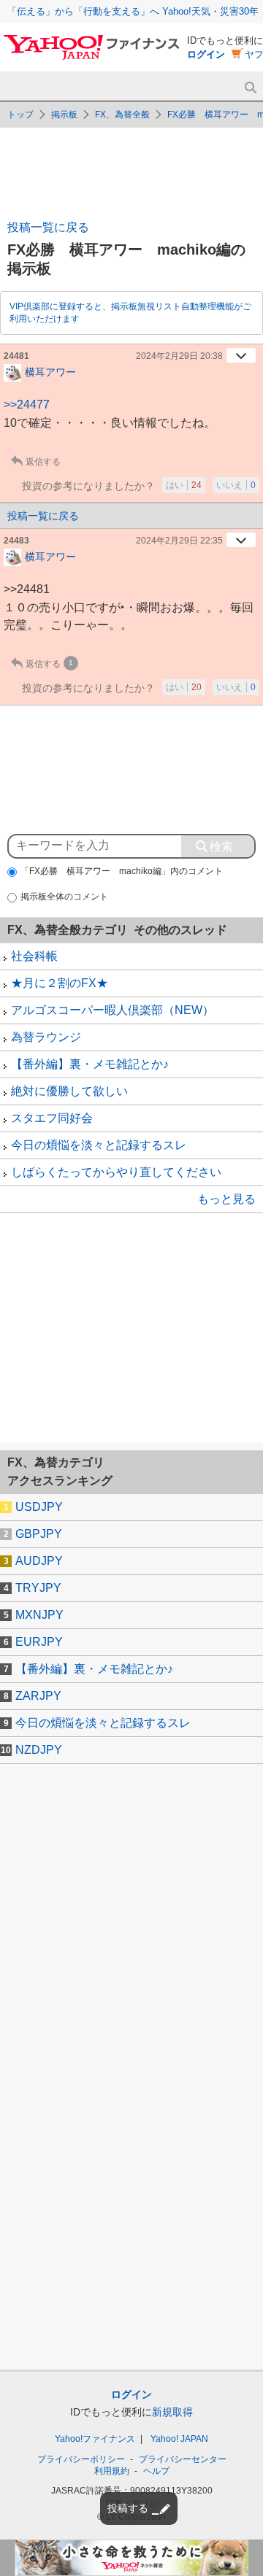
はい (184, 485)
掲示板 (64, 115)
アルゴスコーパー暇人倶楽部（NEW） (113, 1010)
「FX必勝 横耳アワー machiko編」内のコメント (122, 871)
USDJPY (39, 1507)
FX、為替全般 (122, 115)
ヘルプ (156, 2471)
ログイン (206, 54)
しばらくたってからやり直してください (116, 1172)
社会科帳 (34, 956)
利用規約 (112, 2471)
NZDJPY (39, 1750)
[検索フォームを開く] (250, 88)
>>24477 (27, 405)
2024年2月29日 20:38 (179, 356)
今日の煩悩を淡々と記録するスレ (99, 1145)
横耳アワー (50, 371)
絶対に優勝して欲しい (69, 1091)
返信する (43, 462)
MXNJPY (39, 1615)
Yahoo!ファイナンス (95, 2439)
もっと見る (226, 1199)
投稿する (128, 2508)
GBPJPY (39, 1534)
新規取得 (172, 2412)
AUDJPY (39, 1561)
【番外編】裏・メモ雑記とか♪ (90, 1064)
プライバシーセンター (183, 2459)
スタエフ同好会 (52, 1118)
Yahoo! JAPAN (179, 2439)
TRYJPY (38, 1588)
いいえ (236, 485)
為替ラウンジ (46, 1037)
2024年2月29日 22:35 (179, 541)
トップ (20, 115)
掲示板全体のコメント (64, 897)
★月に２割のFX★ (60, 983)
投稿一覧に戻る (48, 227)
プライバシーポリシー (81, 2459)
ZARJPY (38, 1696)
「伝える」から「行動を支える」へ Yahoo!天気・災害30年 (133, 11)
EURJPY (39, 1642)
